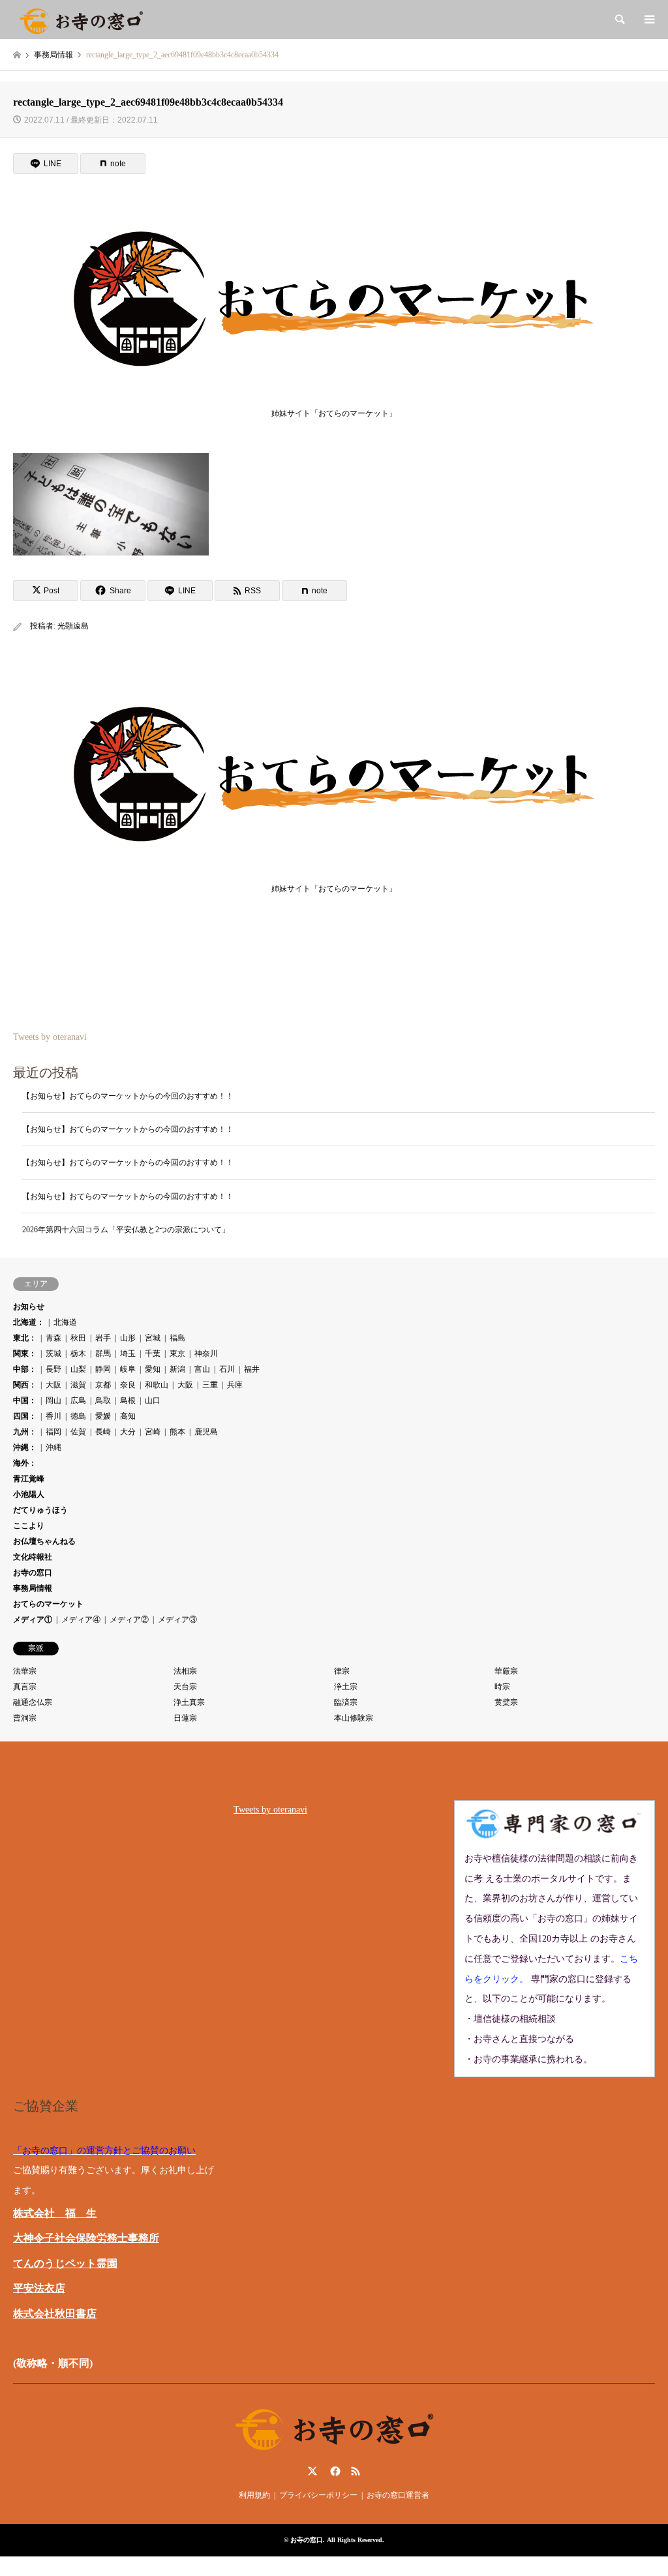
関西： (25, 1385)
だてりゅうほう (40, 1510)
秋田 (78, 1338)
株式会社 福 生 (55, 2213)
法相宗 (185, 1671)
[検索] (619, 20)
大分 (128, 1432)
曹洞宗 (25, 1718)
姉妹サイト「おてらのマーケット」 (334, 413)
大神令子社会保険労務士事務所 (86, 2238)
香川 (53, 1416)
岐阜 (128, 1369)
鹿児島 (206, 1432)
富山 (202, 1369)
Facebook (334, 2471)
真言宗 (25, 1687)
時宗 (502, 1687)
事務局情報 (33, 1588)
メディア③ (177, 1620)
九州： (25, 1432)
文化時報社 (33, 1557)
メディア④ (81, 1620)
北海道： (29, 1322)
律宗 (342, 1671)
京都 (103, 1385)
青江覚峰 (29, 1479)
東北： (25, 1338)
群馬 (103, 1354)
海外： (25, 1463)
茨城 (53, 1354)
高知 (128, 1416)
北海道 (65, 1322)
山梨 (78, 1369)
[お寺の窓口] (81, 20)
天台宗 (185, 1687)
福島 (177, 1338)
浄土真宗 (189, 1702)
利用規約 (254, 2495)
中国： (25, 1400)
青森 (53, 1338)
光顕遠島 (73, 626)
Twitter (312, 2471)
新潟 (177, 1369)
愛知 (153, 1369)
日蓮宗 (185, 1718)
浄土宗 (346, 1687)
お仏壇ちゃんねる (44, 1541)
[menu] (648, 20)
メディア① (33, 1620)
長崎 (103, 1432)
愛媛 (103, 1416)
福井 (252, 1369)
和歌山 (157, 1385)
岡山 (53, 1400)
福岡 (53, 1432)
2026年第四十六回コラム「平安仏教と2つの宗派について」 (126, 1230)
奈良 (128, 1385)
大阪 (53, 1385)
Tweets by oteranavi (50, 1037)
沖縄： (25, 1447)
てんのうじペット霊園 (65, 2263)
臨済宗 (346, 1702)
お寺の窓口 (33, 1573)
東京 (177, 1354)
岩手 (103, 1338)
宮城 (153, 1338)
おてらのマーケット (48, 1604)
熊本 (177, 1432)
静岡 (103, 1369)
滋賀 (78, 1385)
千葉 (153, 1354)
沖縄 (53, 1447)
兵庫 (235, 1385)
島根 (128, 1400)
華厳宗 (506, 1671)
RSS (356, 2471)
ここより (29, 1526)
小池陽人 (29, 1494)
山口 (153, 1400)
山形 (128, 1338)
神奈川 (206, 1354)
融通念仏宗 (33, 1702)
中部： (25, 1369)
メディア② (129, 1620)
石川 (227, 1369)
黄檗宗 (506, 1702)
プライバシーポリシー (318, 2495)
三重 (210, 1385)
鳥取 (103, 1400)
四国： (25, 1416)
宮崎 (153, 1432)
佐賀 (78, 1432)
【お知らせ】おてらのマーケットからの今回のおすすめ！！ (128, 1096)
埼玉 (128, 1354)
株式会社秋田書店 (55, 2314)
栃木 (78, 1354)
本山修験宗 (354, 1718)
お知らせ (29, 1307)
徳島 (78, 1416)
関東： (25, 1354)
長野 (53, 1369)
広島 (78, 1400)
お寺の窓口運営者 (398, 2495)
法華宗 (25, 1671)
